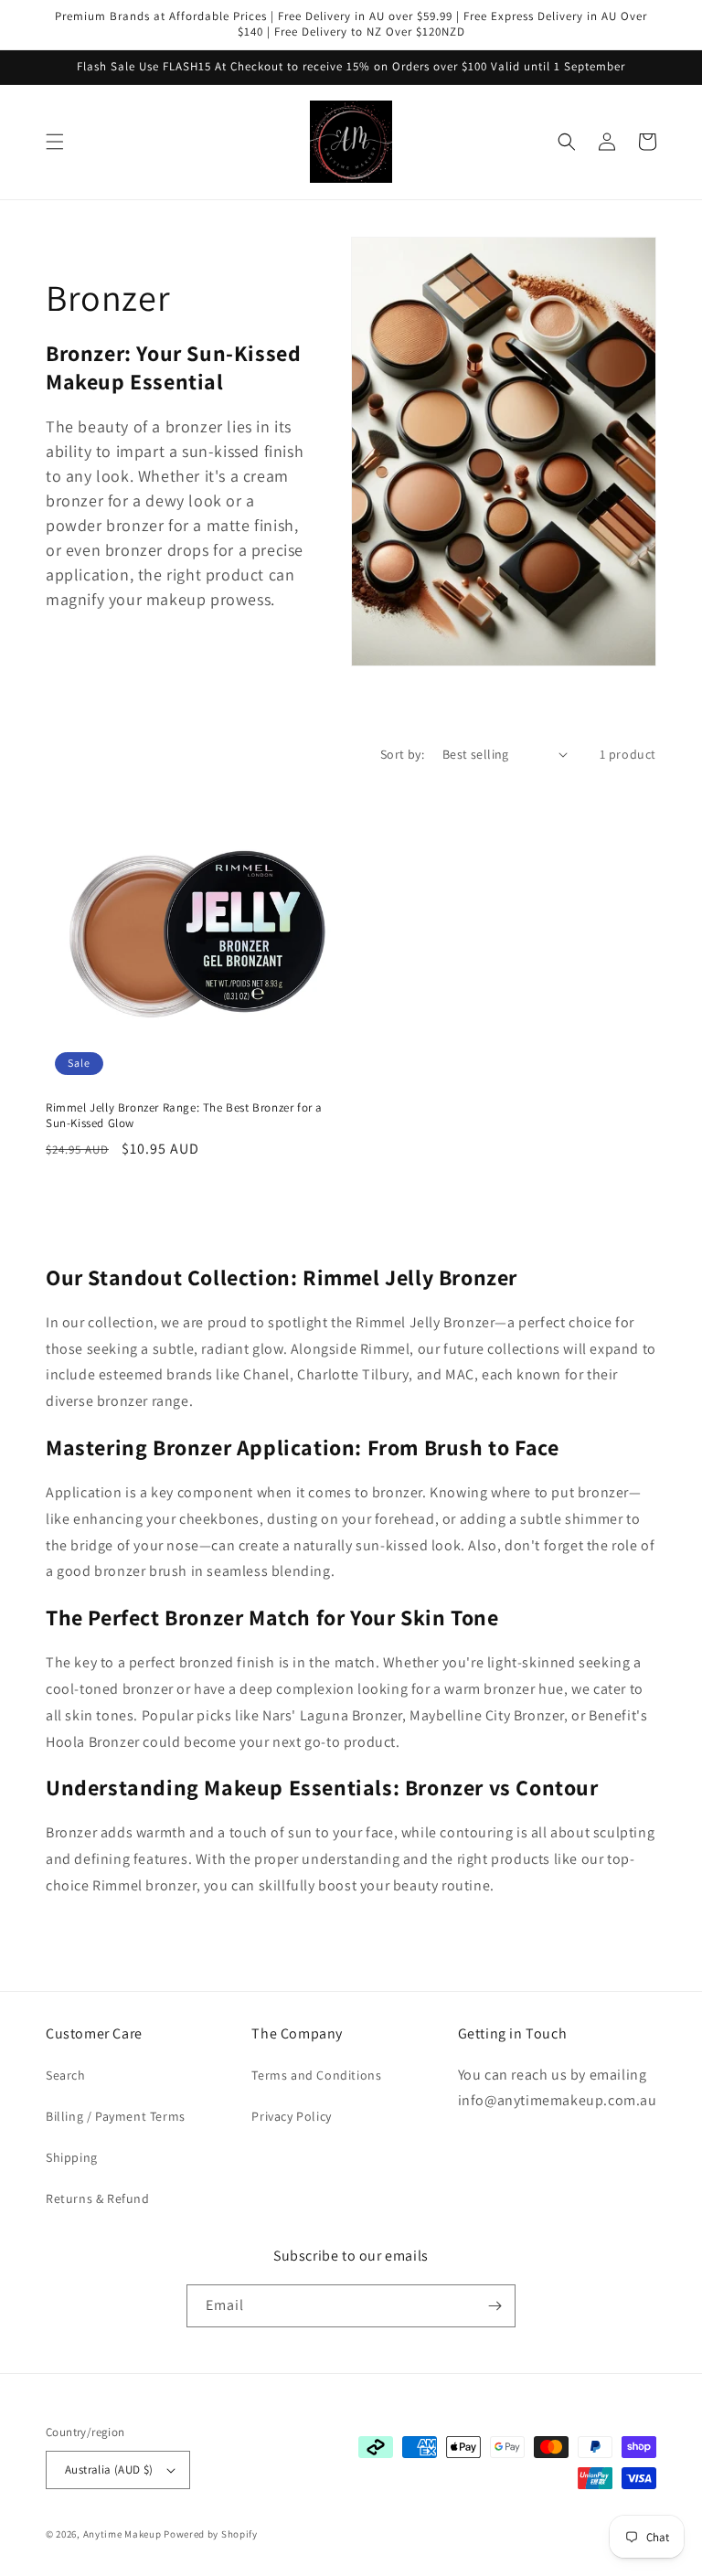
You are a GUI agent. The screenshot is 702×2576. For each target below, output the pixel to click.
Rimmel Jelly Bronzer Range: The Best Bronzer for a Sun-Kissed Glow (184, 1116)
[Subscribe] (495, 2306)
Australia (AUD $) (109, 2470)
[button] (55, 142)
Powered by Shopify (211, 2534)
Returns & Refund (98, 2198)
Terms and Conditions (316, 2075)
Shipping (72, 2157)
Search (66, 2075)
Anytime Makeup (122, 2534)
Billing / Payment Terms (116, 2116)
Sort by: (402, 754)
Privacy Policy (291, 2116)
